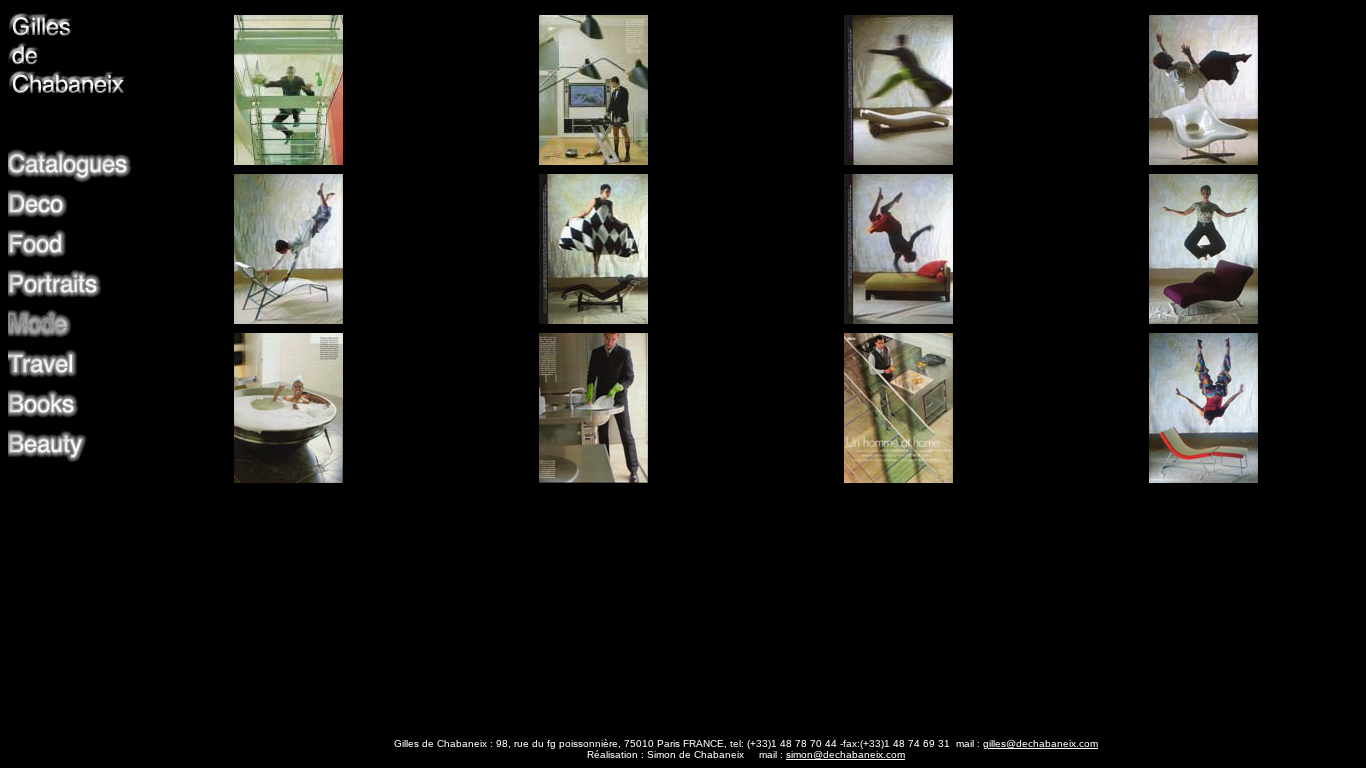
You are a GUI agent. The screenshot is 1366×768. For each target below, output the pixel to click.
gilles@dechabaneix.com (1040, 743)
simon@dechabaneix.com (845, 754)
